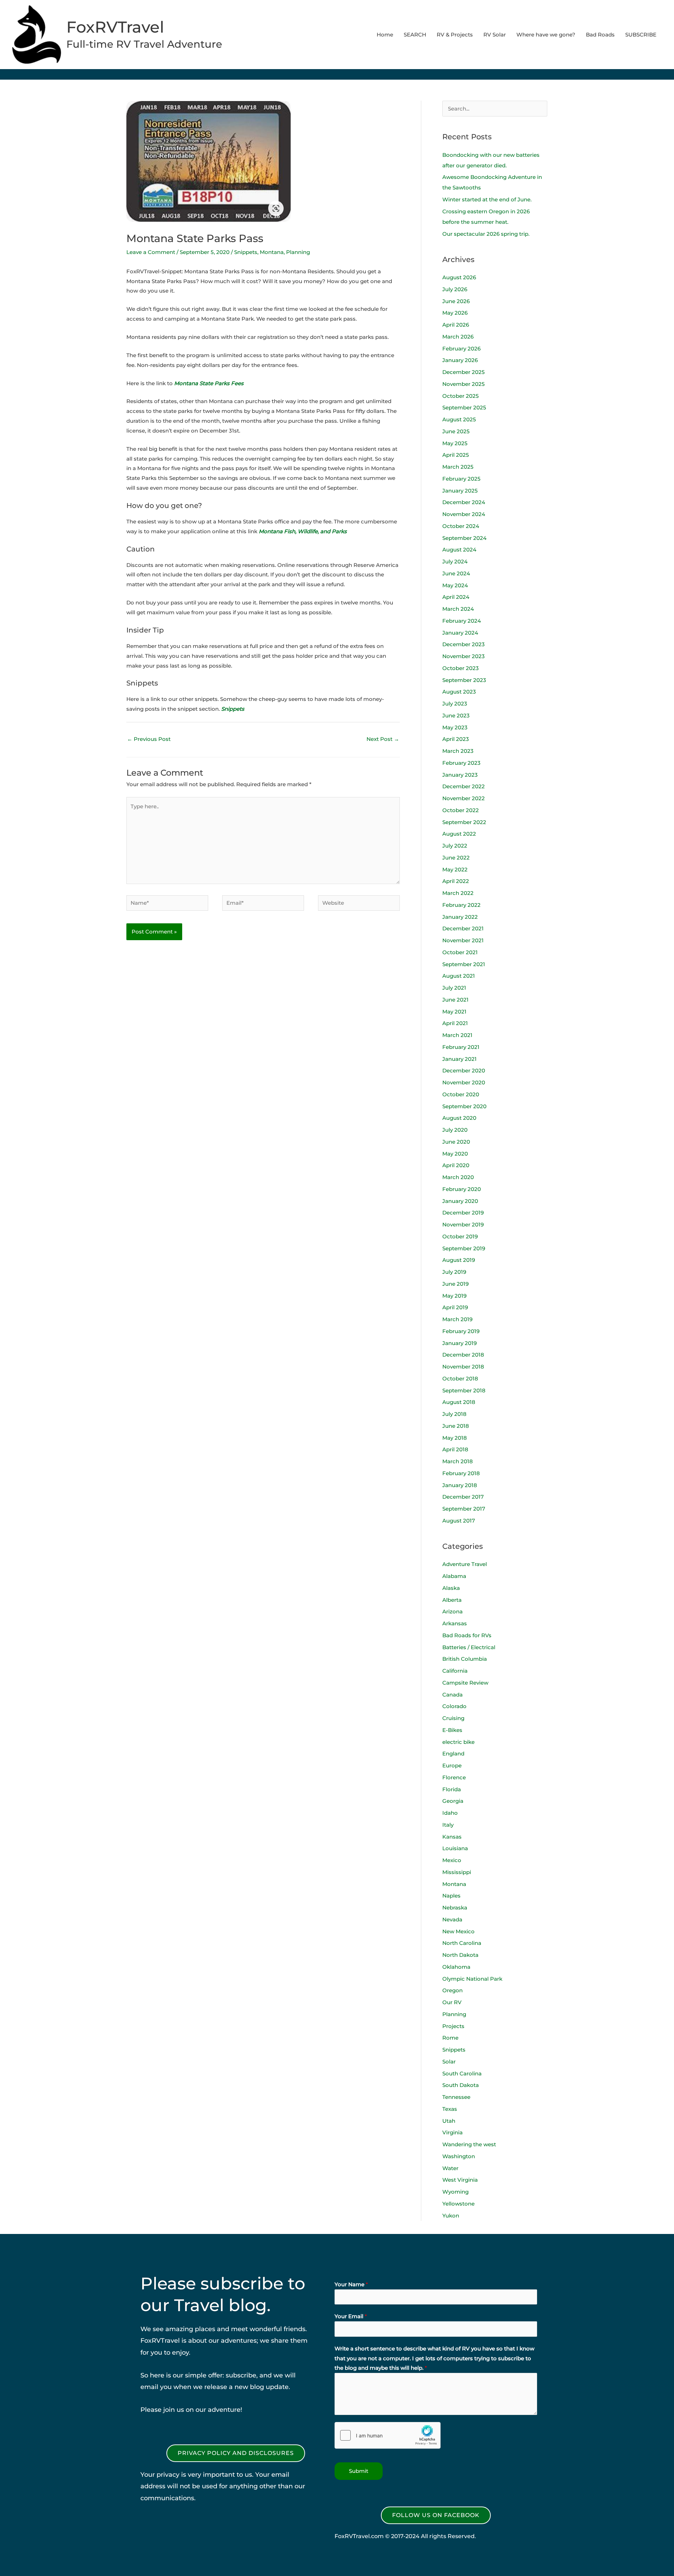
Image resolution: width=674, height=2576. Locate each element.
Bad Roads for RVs (467, 1635)
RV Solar (495, 35)
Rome (450, 2038)
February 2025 (461, 479)
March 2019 (457, 1319)
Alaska (451, 1588)
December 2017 (463, 1497)
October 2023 (461, 668)
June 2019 (455, 1284)
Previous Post (149, 739)
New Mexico (458, 1931)
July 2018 (454, 1414)
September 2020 (464, 1106)
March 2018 (458, 1461)
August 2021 (459, 976)
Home (385, 35)
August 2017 (459, 1521)
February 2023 (461, 763)
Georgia (453, 1801)
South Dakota (461, 2085)
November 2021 (463, 940)
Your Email (351, 2316)
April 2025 (456, 455)
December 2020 (464, 1070)
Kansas (452, 1837)
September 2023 (464, 680)
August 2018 (459, 1402)
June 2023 (456, 715)
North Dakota (460, 1955)
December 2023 (464, 644)
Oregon (452, 1990)
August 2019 (459, 1260)
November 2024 (464, 514)
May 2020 (455, 1154)
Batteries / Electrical (469, 1647)
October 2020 (461, 1094)
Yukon (451, 2216)
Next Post (383, 739)
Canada (452, 1695)
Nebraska (455, 1908)
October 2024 (461, 526)
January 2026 (460, 360)
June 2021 (455, 1000)
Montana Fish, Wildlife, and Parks (303, 531)
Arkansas (455, 1623)
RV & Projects (455, 35)
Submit (359, 2471)
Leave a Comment (151, 252)
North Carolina (462, 1943)
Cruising (453, 1718)
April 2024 (456, 597)
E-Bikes (452, 1730)
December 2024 (464, 502)
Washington (459, 2156)
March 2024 (458, 609)
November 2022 (464, 798)
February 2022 (461, 905)
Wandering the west (469, 2144)
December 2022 (464, 786)
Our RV (452, 2002)
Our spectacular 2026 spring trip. (486, 234)
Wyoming (455, 2192)
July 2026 (455, 289)
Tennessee (456, 2097)
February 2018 (461, 1473)
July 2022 (455, 846)
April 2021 (455, 1023)
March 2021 (457, 1035)
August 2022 (459, 834)
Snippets (246, 252)
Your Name (351, 2284)
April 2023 (456, 739)
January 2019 (460, 1343)
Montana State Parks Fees (209, 383)
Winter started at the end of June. (487, 199)
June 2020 (456, 1142)
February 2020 (462, 1189)
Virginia (452, 2132)
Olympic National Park (472, 1979)
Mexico (452, 1860)
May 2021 (454, 1012)
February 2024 (462, 621)
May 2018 (455, 1438)
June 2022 (456, 858)
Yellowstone (458, 2204)
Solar (449, 2062)
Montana (272, 252)
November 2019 (463, 1225)
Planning (298, 252)
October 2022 (461, 810)
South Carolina (462, 2073)
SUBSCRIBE (641, 35)
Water (450, 2168)
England (453, 1754)
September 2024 (464, 538)
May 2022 (455, 869)
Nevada (452, 1919)
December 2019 (463, 1213)
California (455, 1671)
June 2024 (456, 573)
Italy (448, 1825)
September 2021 (464, 964)
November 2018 (463, 1367)
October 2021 (460, 952)
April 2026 (456, 325)
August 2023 (459, 692)
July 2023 (455, 704)
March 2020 (458, 1177)
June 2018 (456, 1426)
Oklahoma (456, 1967)
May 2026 (455, 313)
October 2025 (461, 396)
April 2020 (456, 1165)
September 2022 (464, 822)
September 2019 (464, 1248)
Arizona (452, 1611)
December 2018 (463, 1355)
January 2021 (460, 1059)
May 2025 (455, 443)
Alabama (454, 1576)
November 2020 (464, 1082)
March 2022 (458, 893)
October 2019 (460, 1236)
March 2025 (458, 467)
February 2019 (461, 1331)
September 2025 (464, 407)
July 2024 (455, 561)
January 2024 (460, 633)
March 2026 (458, 337)
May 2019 (454, 1296)
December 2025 (464, 372)
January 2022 (460, 917)
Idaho (450, 1813)
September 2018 (464, 1390)
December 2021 (463, 928)
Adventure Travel (465, 1564)
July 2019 (454, 1272)
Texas (450, 2109)
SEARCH (415, 35)
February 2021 (461, 1047)
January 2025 (460, 491)
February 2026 (461, 349)
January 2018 (460, 1485)
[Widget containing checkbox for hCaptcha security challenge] (388, 2435)
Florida (452, 1789)
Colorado (454, 1706)
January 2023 (460, 775)
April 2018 (455, 1449)
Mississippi (457, 1872)
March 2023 (458, 751)
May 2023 (455, 727)
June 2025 (456, 431)
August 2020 (459, 1118)
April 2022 (456, 881)
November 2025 (464, 384)
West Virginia (460, 2180)
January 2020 (460, 1201)
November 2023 (464, 656)
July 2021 (454, 988)
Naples (451, 1896)
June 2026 (456, 301)
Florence (454, 1777)
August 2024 (459, 550)
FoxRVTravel (115, 27)
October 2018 (460, 1379)
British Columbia (465, 1659)
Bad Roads (600, 35)
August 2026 (459, 277)
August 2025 (459, 419)
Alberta (452, 1600)
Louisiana (455, 1848)
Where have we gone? (546, 35)
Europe (452, 1765)
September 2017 (464, 1509)
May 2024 (455, 585)
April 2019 (455, 1307)
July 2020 (455, 1130)
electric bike (458, 1742)
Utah (449, 2121)
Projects (453, 2026)
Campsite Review (465, 1683)
